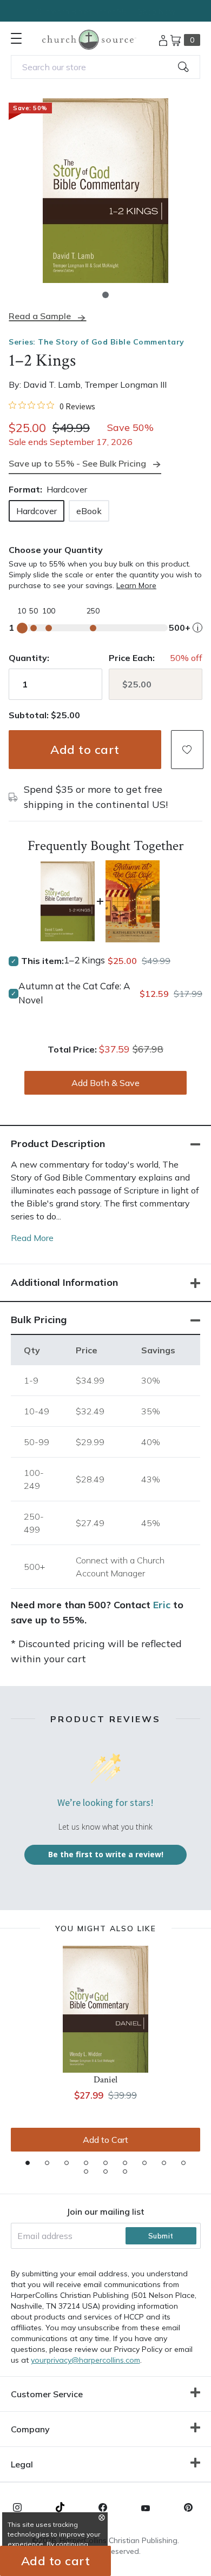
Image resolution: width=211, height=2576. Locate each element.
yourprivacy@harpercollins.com (85, 2360)
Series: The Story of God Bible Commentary (97, 342)
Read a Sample (40, 316)
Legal (22, 2464)
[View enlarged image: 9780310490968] (105, 191)
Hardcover (37, 511)
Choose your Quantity (56, 550)
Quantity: (29, 658)
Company (30, 2429)
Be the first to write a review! (106, 1854)
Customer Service (47, 2394)
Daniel (105, 2080)
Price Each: (132, 658)
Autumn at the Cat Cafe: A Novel (74, 993)
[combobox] (105, 67)
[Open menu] (16, 38)
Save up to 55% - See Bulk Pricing (77, 463)
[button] (105, 295)
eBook (89, 511)
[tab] (28, 2163)
